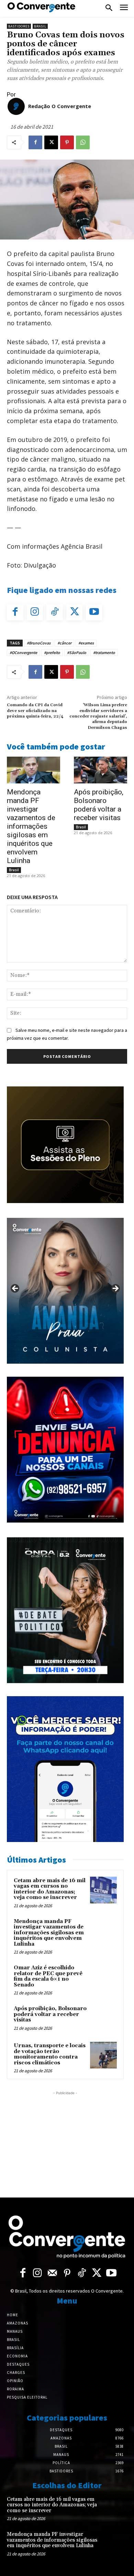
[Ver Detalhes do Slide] (65, 1291)
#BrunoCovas (39, 643)
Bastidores (19, 26)
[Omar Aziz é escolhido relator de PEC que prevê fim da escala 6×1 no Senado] (103, 1977)
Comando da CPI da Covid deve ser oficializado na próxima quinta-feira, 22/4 (35, 711)
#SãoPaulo (77, 652)
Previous (15, 1289)
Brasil (40, 26)
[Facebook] (35, 142)
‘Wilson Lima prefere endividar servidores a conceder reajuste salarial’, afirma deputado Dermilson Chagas (98, 716)
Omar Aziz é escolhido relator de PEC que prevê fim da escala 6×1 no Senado (48, 1976)
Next (115, 1289)
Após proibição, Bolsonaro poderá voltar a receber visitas (99, 805)
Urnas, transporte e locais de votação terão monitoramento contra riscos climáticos (50, 2054)
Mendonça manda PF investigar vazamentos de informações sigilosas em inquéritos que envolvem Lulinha (31, 826)
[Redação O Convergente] (16, 106)
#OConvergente (23, 652)
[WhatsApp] (83, 142)
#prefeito (52, 652)
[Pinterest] (67, 142)
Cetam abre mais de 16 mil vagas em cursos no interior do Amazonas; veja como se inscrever (50, 1889)
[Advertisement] (65, 2140)
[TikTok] (55, 613)
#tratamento (104, 652)
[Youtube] (94, 613)
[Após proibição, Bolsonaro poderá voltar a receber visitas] (100, 770)
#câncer (64, 643)
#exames (86, 643)
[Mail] (52, 2274)
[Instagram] (35, 613)
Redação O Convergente (60, 106)
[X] (51, 142)
